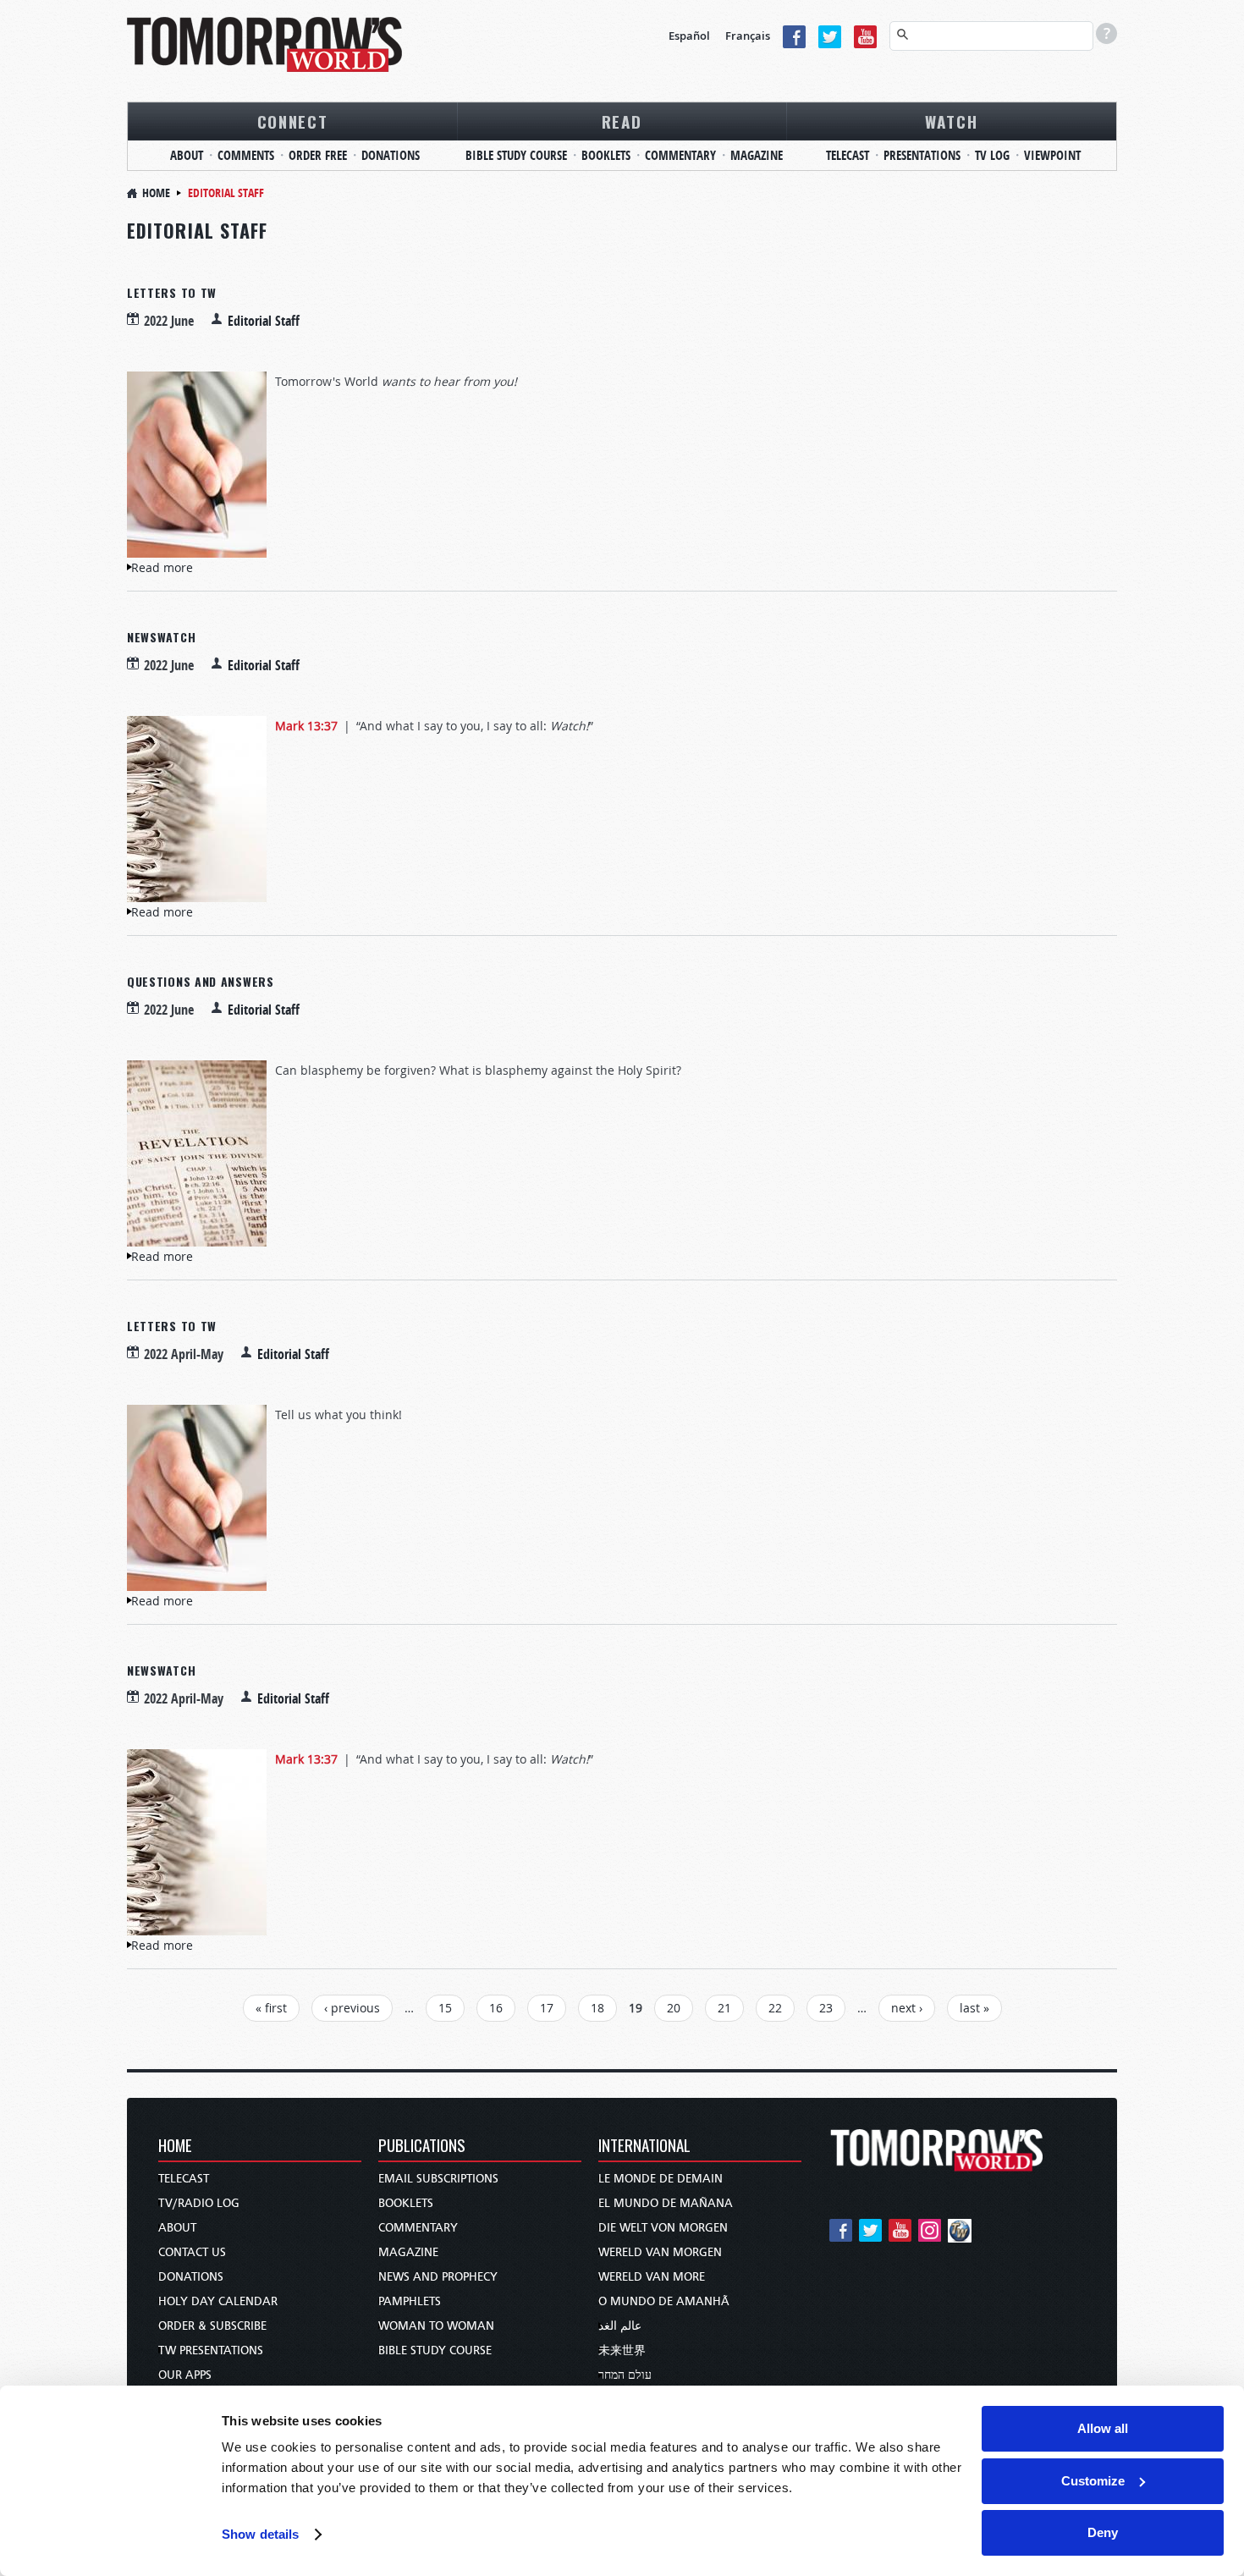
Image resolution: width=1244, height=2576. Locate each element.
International (644, 2147)
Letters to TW (172, 292)
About (187, 155)
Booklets (606, 155)
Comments (246, 155)
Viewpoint (1052, 155)
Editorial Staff (264, 321)
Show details (260, 2534)
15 (445, 2008)
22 (775, 2008)
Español (689, 36)
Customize (1093, 2481)
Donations (391, 155)
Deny (1103, 2532)
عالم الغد (620, 2326)
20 (674, 2008)
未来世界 (622, 2350)
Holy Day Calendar (218, 2301)
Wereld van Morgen (660, 2252)
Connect (293, 121)
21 (724, 2008)
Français (748, 36)
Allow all (1103, 2428)
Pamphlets (410, 2301)
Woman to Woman (436, 2326)
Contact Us (192, 2252)
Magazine (757, 155)
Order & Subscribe (212, 2326)
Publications (422, 2147)
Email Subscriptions (438, 2179)
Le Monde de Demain (661, 2179)
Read (622, 121)
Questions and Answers (201, 981)
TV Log (992, 155)
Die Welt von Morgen (663, 2228)
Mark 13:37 (306, 726)
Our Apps (185, 2375)
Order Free (318, 155)
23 (826, 2008)
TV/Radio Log (199, 2203)
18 (597, 2008)
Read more (162, 567)
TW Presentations (211, 2350)
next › (907, 2008)
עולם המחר (625, 2375)
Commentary (680, 155)
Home (156, 193)
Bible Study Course (516, 155)
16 (496, 2008)
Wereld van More (652, 2277)
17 (547, 2008)
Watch (952, 121)
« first (271, 2008)
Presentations (922, 155)
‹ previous (352, 2008)
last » (974, 2008)
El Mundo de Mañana (666, 2203)
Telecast (848, 155)
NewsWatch (161, 637)
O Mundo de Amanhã (664, 2301)
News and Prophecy (438, 2277)
